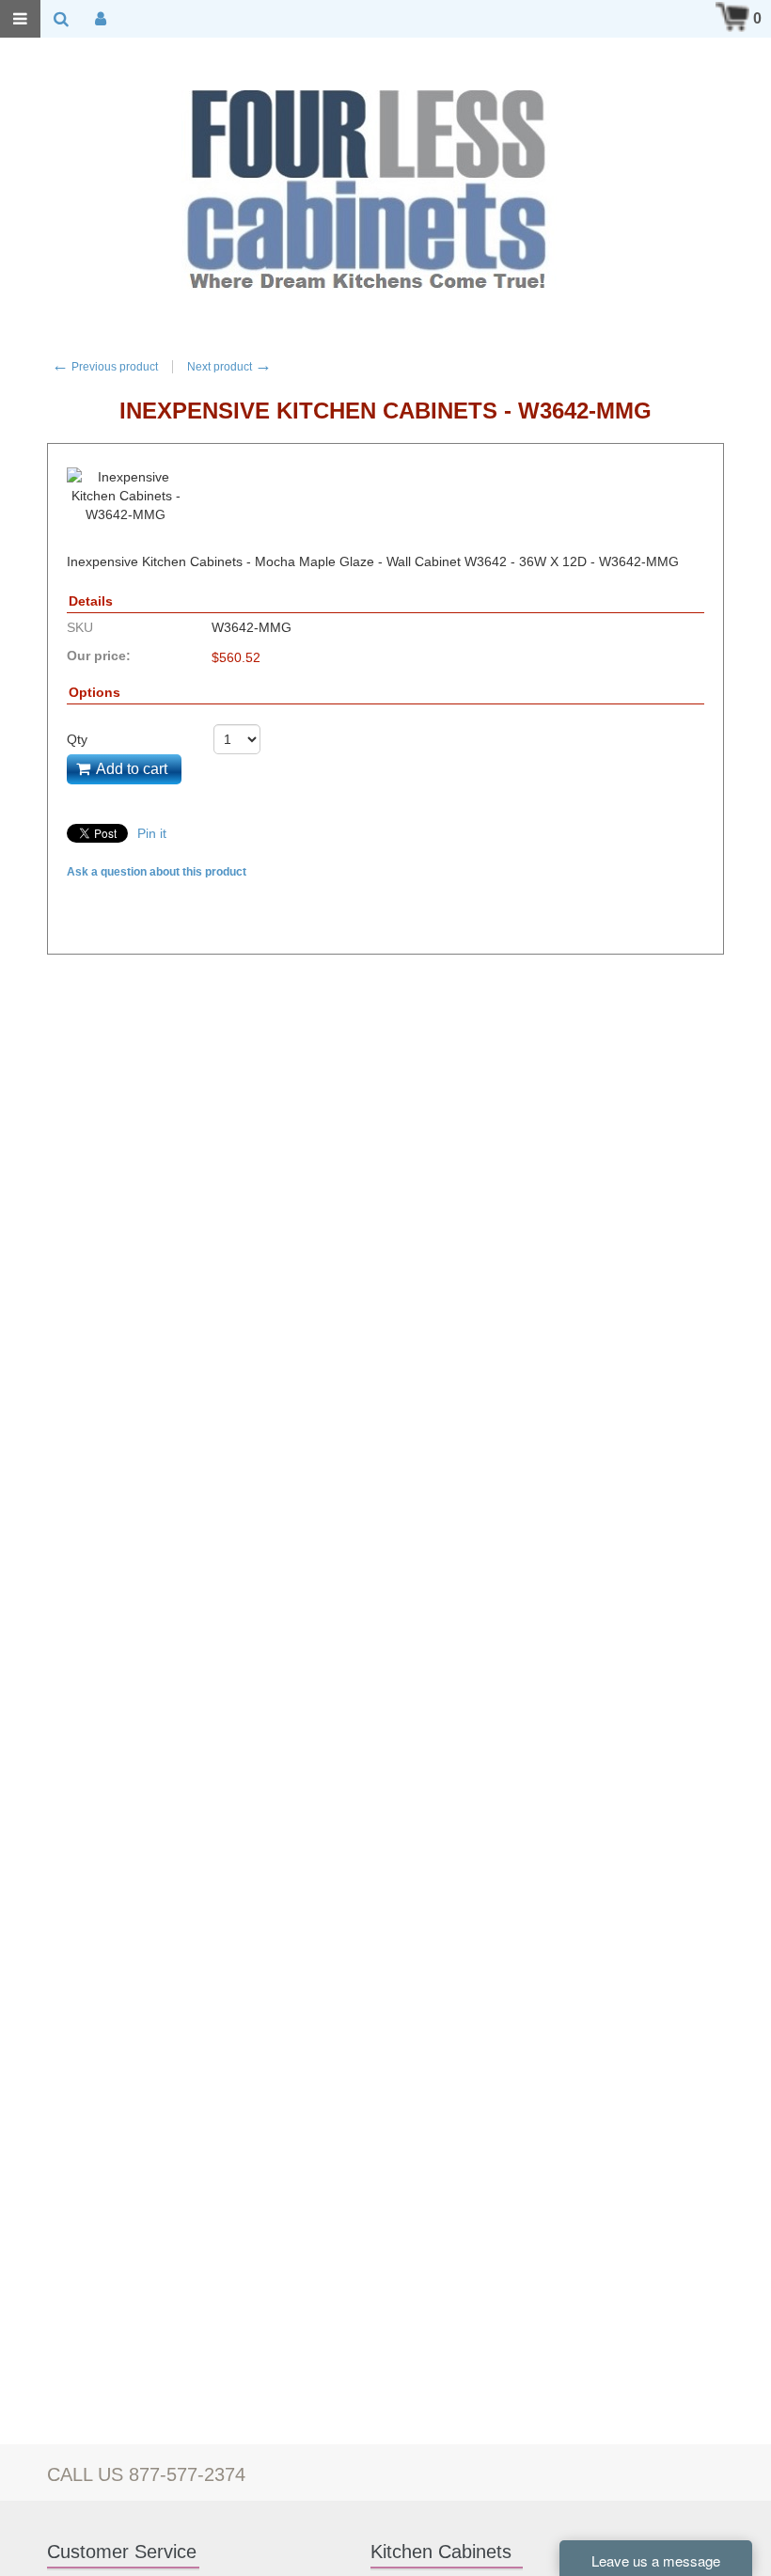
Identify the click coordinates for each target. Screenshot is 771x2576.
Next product (229, 367)
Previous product (105, 367)
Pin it (152, 833)
